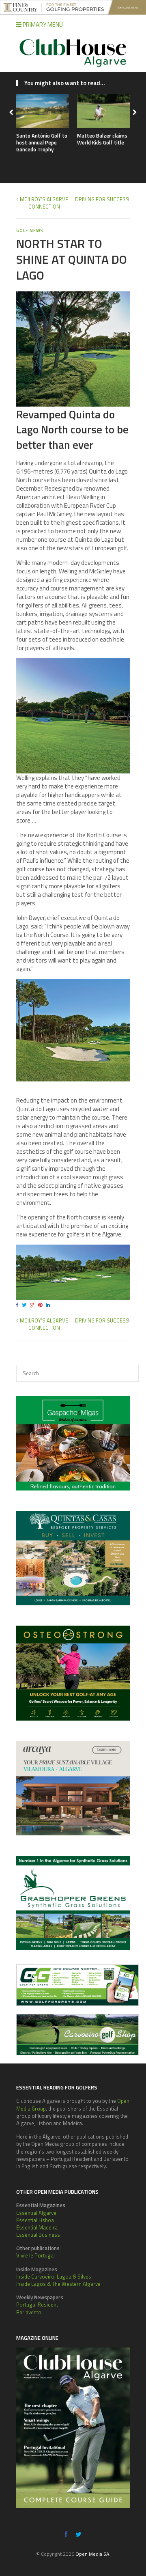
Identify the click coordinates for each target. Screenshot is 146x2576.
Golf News (30, 230)
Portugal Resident (37, 2305)
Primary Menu (42, 25)
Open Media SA (92, 2554)
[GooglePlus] (33, 1305)
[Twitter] (25, 1305)
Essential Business (38, 2235)
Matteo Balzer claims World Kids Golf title (102, 139)
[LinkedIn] (49, 1305)
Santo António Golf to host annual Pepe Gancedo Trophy (42, 142)
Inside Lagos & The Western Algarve (58, 2284)
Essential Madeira (37, 2227)
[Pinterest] (41, 1305)
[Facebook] (18, 1305)
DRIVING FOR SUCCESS (102, 199)
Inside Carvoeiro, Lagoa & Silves (54, 2277)
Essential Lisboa (35, 2220)
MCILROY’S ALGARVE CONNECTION (44, 203)
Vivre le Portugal (35, 2255)
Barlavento (29, 2312)
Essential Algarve (36, 2213)
